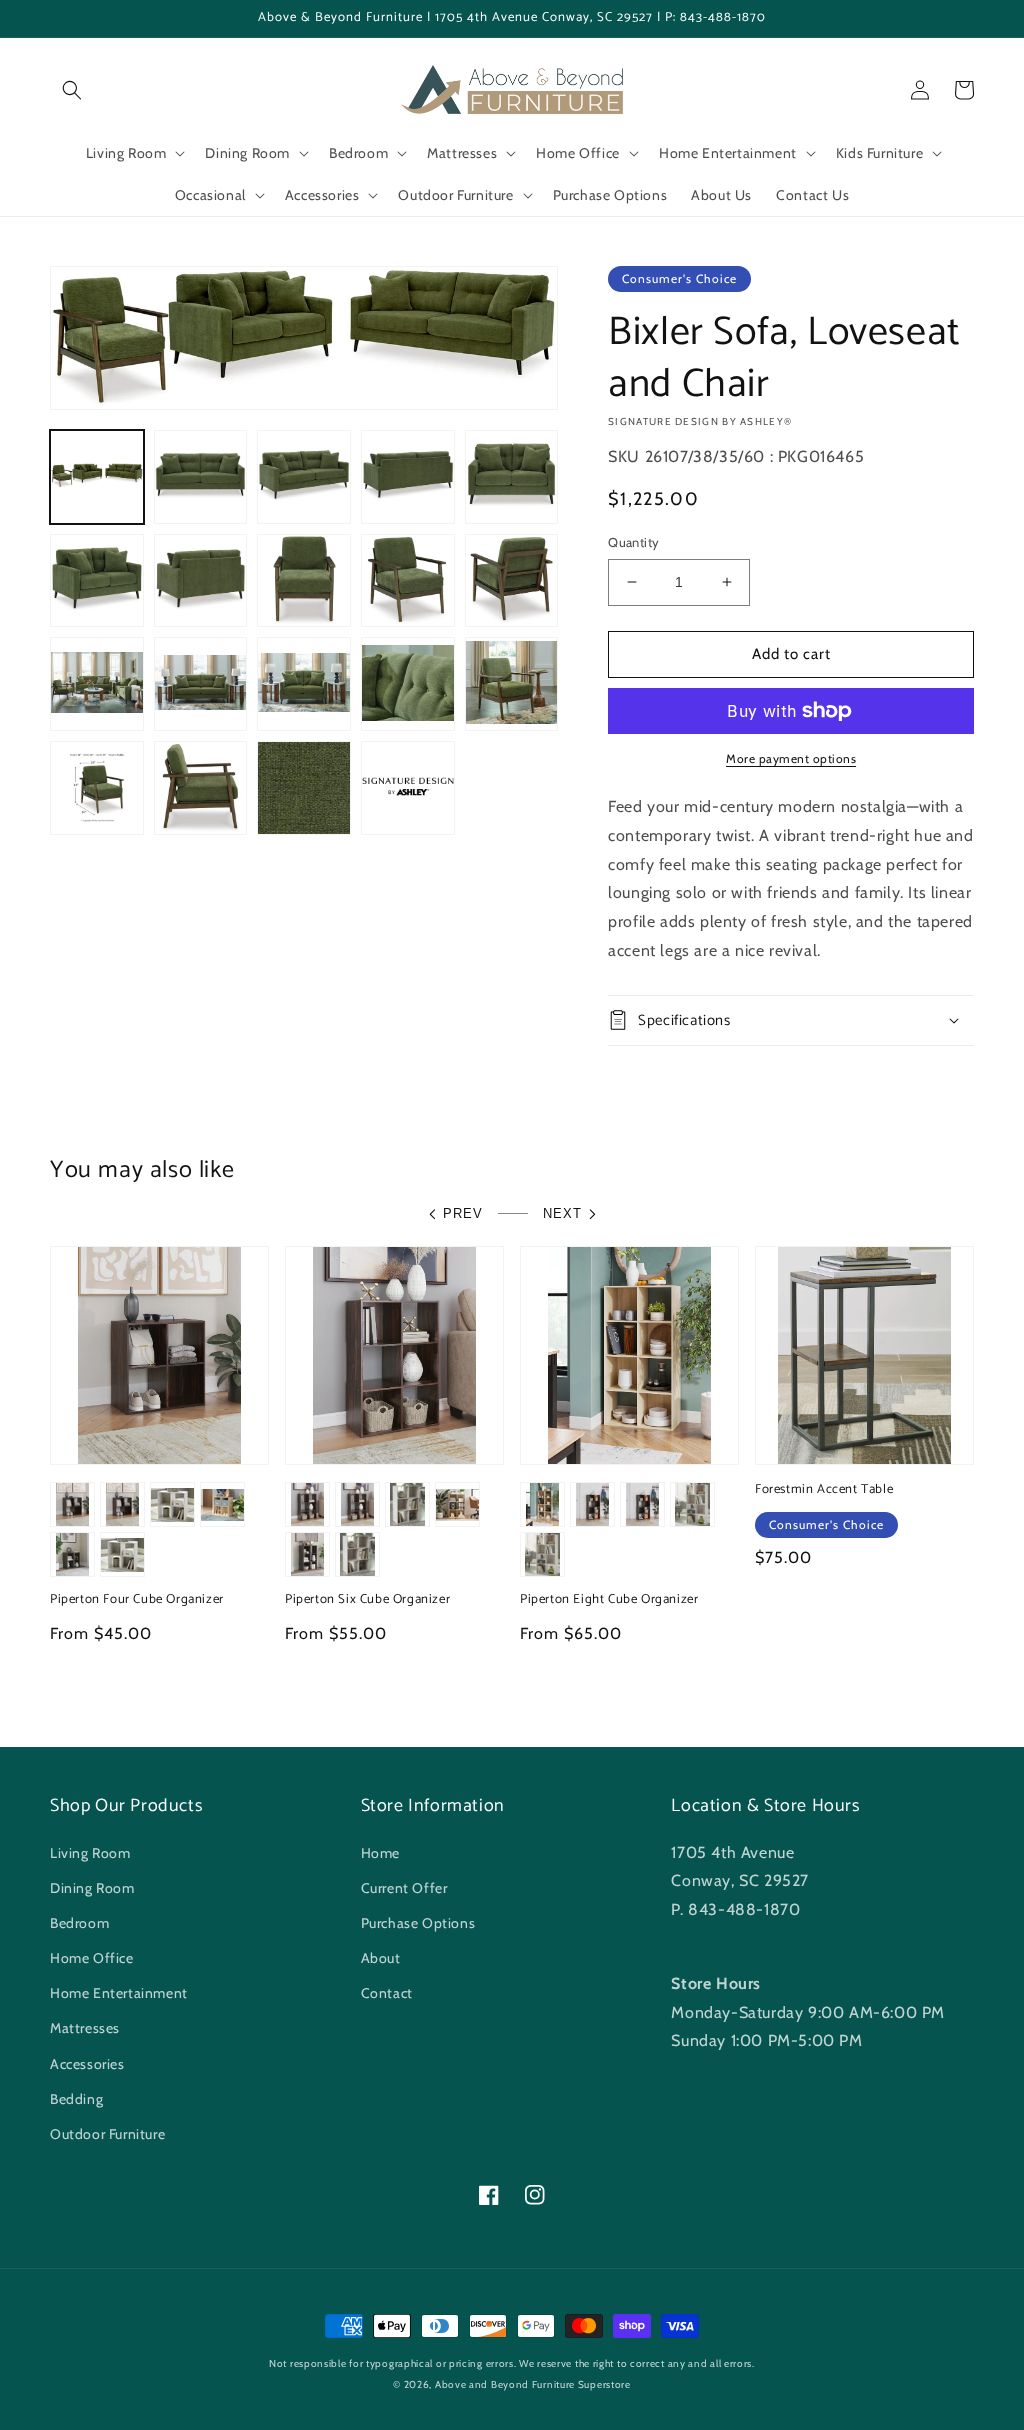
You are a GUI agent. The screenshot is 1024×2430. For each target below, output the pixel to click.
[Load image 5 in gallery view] (512, 477)
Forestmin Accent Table (824, 1490)
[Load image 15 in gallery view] (512, 684)
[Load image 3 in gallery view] (304, 477)
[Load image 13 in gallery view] (304, 684)
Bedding (76, 2099)
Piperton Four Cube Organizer (137, 1600)
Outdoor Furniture (107, 2134)
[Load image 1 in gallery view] (97, 477)
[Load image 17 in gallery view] (201, 788)
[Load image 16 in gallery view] (97, 788)
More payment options (791, 758)
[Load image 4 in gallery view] (408, 477)
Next (562, 1213)
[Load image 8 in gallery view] (304, 581)
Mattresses (85, 2028)
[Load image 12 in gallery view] (201, 684)
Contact (387, 1993)
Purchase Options (418, 1923)
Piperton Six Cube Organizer (367, 1600)
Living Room (90, 1853)
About (381, 1958)
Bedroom (79, 1923)
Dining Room (92, 1888)
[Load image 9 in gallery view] (408, 581)
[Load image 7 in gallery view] (201, 581)
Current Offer (404, 1888)
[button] (72, 90)
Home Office (92, 1958)
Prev (463, 1213)
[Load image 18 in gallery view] (304, 788)
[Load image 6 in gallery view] (97, 581)
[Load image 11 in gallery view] (97, 684)
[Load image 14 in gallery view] (408, 684)
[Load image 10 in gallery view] (512, 581)
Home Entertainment (119, 1993)
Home (380, 1853)
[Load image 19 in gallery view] (408, 788)
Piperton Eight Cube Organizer (609, 1600)
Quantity (633, 542)
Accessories (87, 2064)
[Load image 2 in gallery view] (201, 477)
